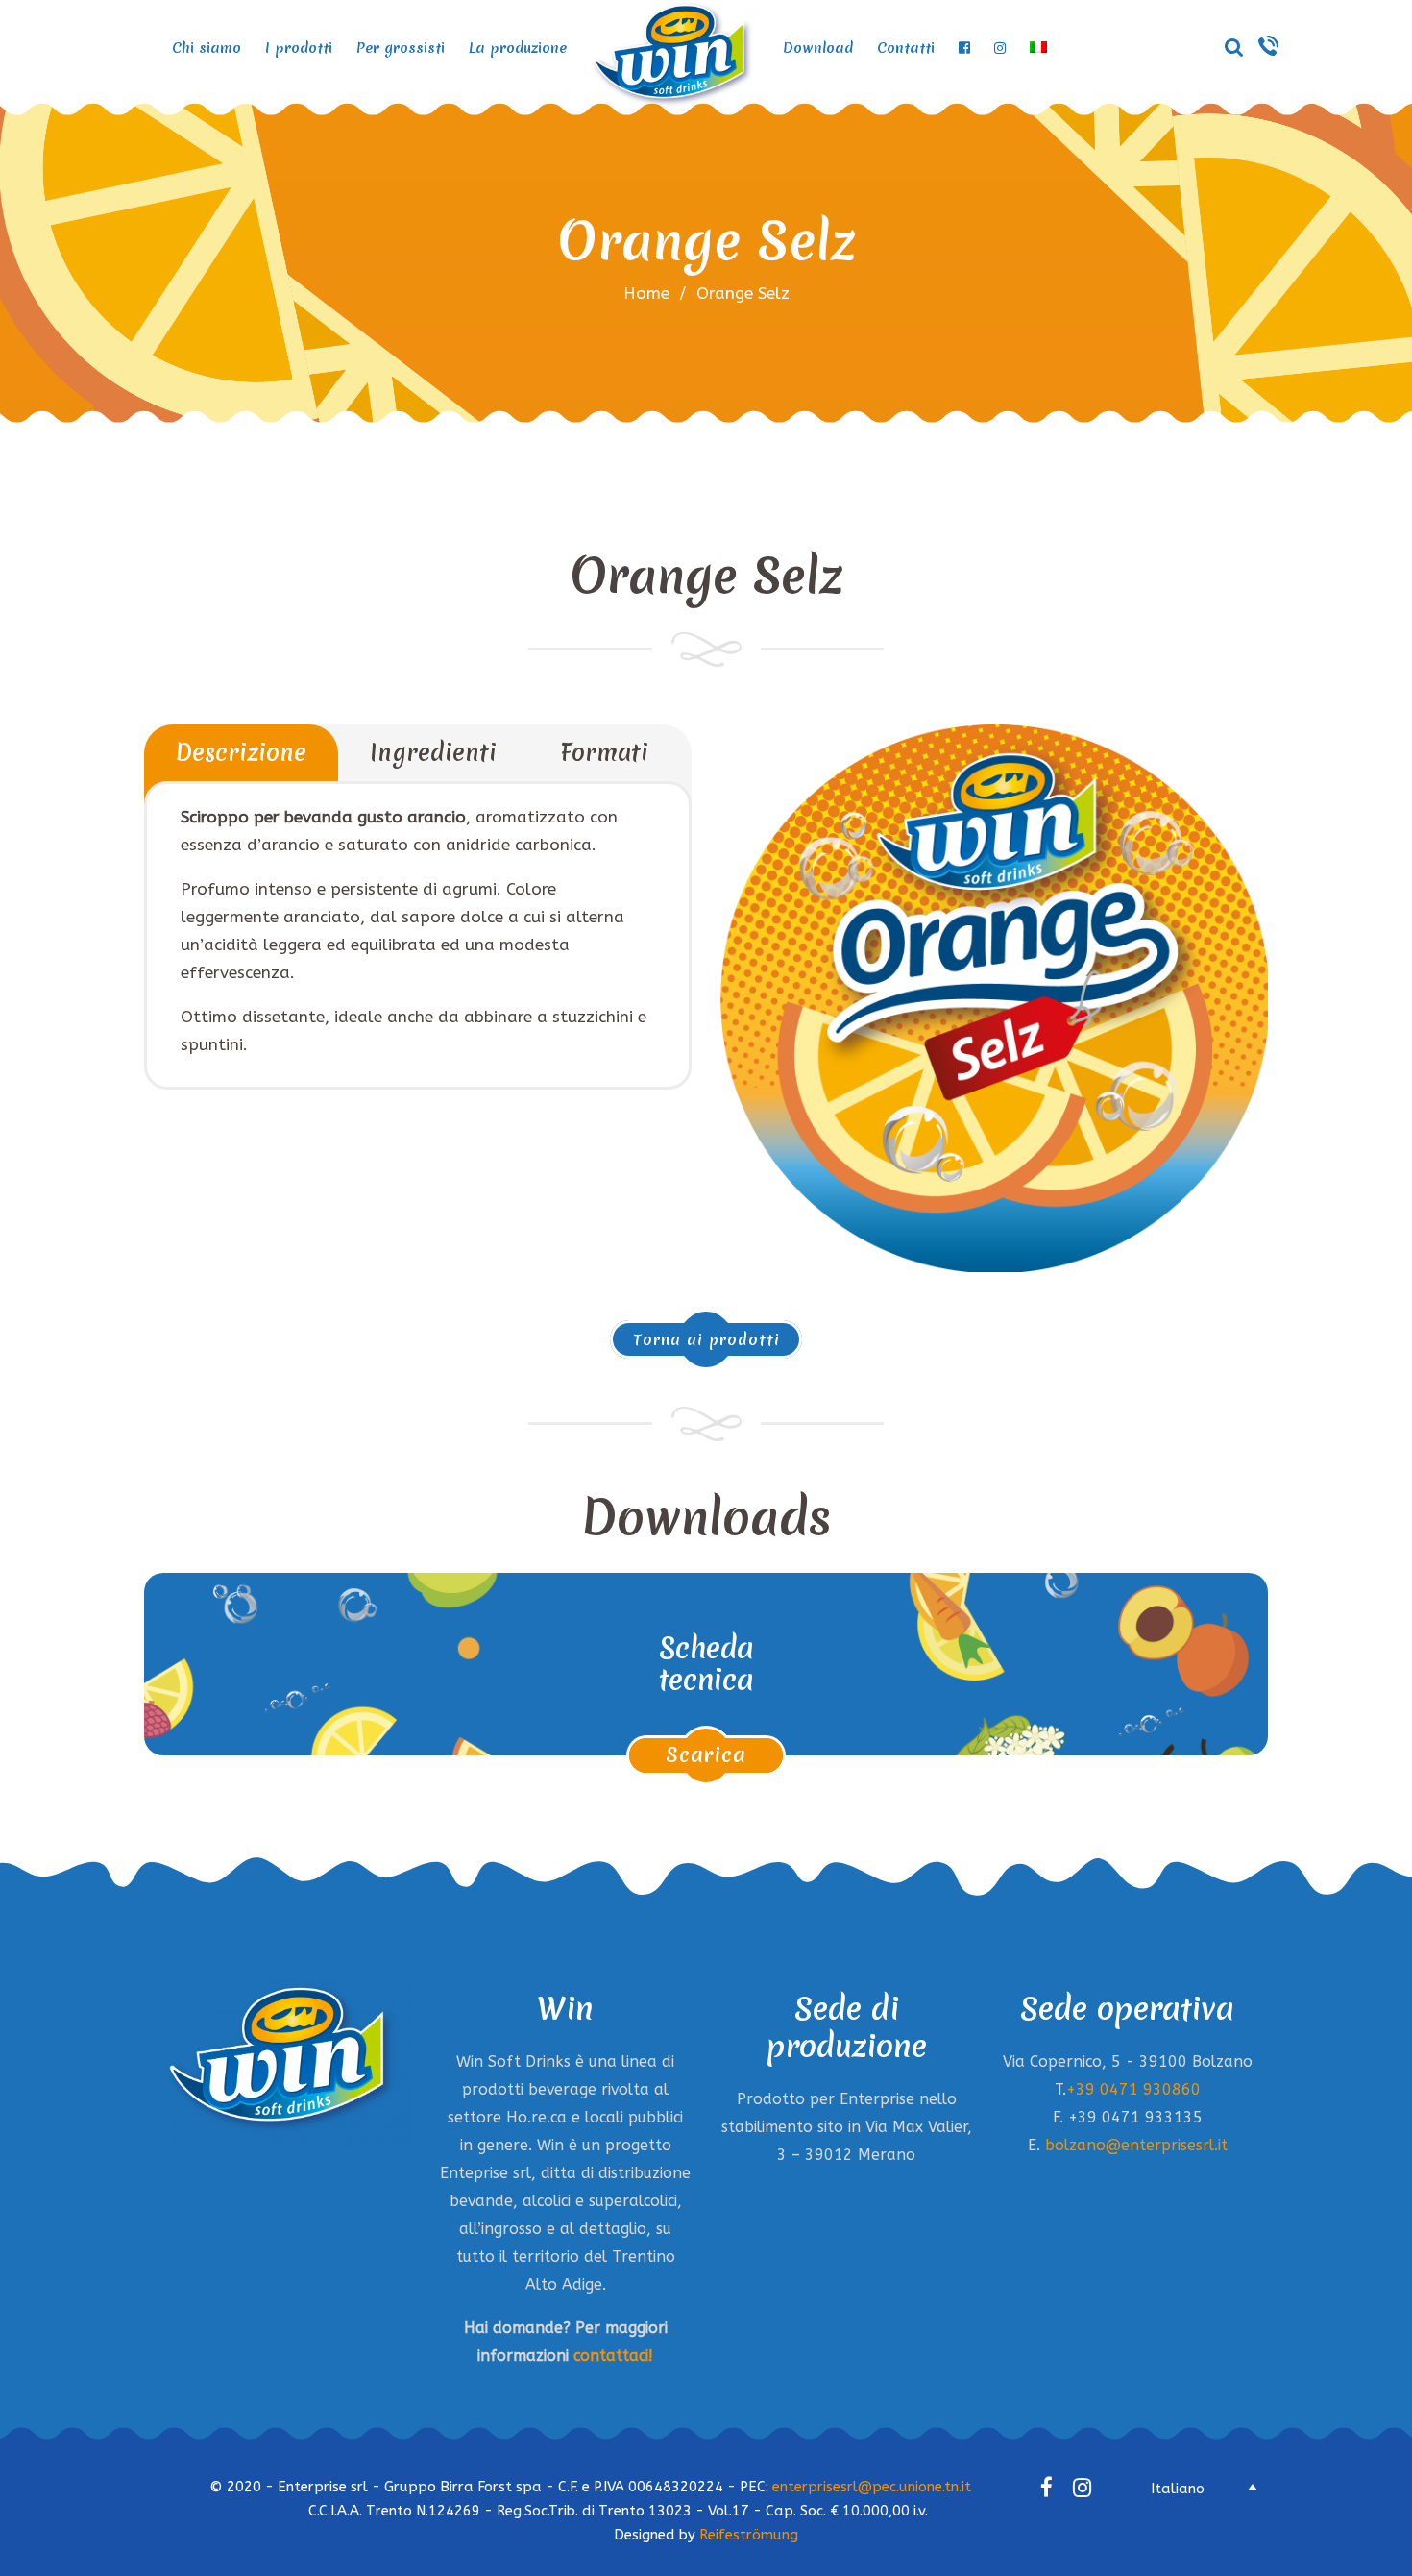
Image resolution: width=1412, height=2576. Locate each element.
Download (818, 48)
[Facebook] (1047, 2487)
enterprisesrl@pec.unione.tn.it (872, 2487)
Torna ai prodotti (706, 1339)
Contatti (906, 48)
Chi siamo (207, 48)
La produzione (518, 48)
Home (646, 293)
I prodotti (299, 48)
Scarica (706, 1755)
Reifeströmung (749, 2535)
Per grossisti (401, 48)
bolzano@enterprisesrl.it (1136, 2145)
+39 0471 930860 (1133, 2089)
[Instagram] (1082, 2487)
